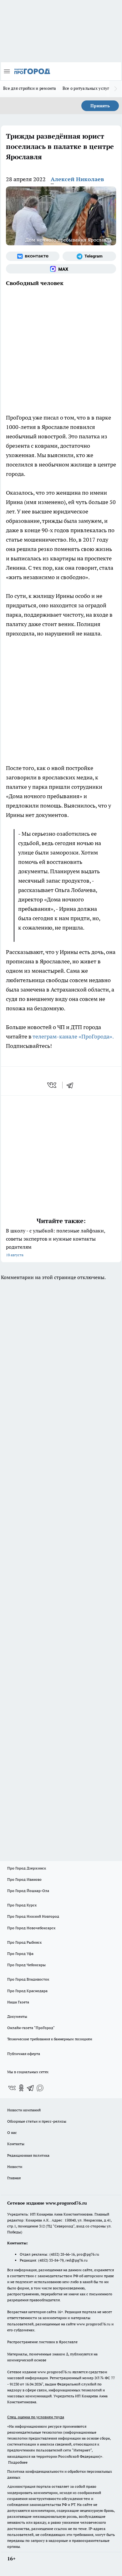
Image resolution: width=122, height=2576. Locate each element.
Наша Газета (18, 2002)
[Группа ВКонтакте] (33, 256)
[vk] (52, 1085)
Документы (17, 2016)
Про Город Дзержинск (27, 1868)
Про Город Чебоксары (26, 1965)
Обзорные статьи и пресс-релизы (37, 2121)
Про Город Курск (22, 1905)
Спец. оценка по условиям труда (36, 2417)
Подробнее (18, 2462)
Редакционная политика (28, 2155)
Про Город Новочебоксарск (31, 1928)
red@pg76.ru (76, 2260)
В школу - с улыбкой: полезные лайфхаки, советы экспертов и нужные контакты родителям (56, 1242)
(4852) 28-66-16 (62, 2254)
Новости (15, 2167)
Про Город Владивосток (28, 1979)
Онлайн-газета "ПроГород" (31, 2028)
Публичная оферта (24, 2054)
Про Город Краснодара (27, 1991)
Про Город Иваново (24, 1879)
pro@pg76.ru (88, 2254)
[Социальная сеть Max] (61, 269)
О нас (12, 2132)
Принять (100, 106)
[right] (116, 89)
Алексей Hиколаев (77, 179)
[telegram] (72, 1085)
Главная (14, 2178)
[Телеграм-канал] (89, 256)
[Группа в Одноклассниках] (21, 2088)
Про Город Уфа (20, 1954)
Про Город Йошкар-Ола (28, 1891)
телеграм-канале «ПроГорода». (73, 1036)
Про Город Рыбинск (24, 1942)
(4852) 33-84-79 (51, 2260)
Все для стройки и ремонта (30, 88)
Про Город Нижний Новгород (33, 1916)
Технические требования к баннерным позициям (50, 2039)
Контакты (16, 2144)
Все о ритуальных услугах (88, 88)
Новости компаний (24, 2110)
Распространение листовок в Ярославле (42, 2342)
